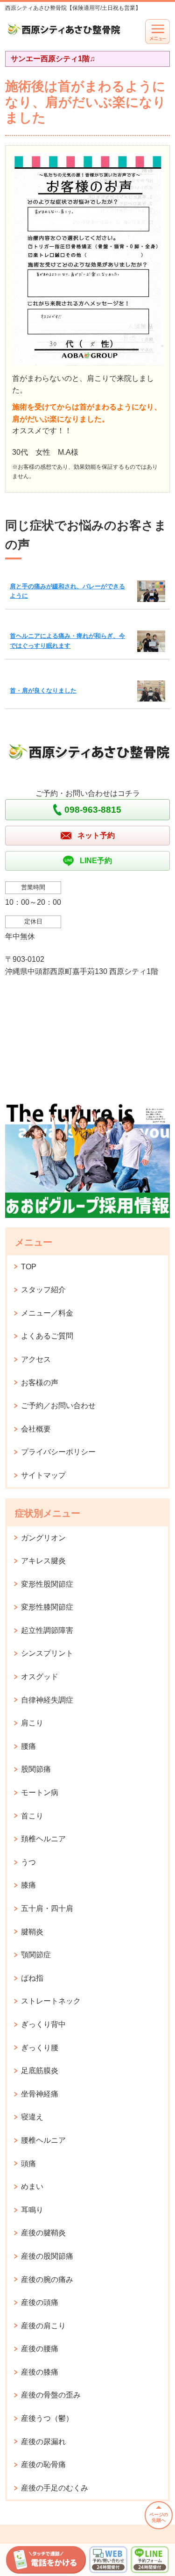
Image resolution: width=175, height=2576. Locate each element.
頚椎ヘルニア (43, 1839)
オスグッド (40, 1677)
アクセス (36, 1359)
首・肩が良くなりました (43, 691)
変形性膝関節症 (47, 1607)
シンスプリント (47, 1653)
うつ (28, 1862)
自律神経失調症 (47, 1700)
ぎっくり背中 (43, 2024)
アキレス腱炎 (43, 1561)
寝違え (32, 2117)
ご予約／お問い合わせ (58, 1406)
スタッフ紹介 (43, 1290)
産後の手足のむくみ (55, 2488)
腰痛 (28, 1746)
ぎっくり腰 (40, 2048)
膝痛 (28, 1885)
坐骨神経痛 (40, 2094)
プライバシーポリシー (58, 1452)
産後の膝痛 (40, 2372)
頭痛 (28, 2164)
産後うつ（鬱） (47, 2418)
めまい (32, 2186)
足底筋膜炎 (40, 2071)
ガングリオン (43, 1538)
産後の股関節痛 (47, 2256)
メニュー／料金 (47, 1313)
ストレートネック (51, 2001)
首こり (32, 1816)
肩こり (32, 1723)
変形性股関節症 (47, 1584)
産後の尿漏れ (43, 2442)
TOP (29, 1267)
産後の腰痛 (40, 2349)
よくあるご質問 (47, 1336)
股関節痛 (36, 1769)
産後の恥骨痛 (43, 2465)
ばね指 (32, 1978)
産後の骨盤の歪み (51, 2395)
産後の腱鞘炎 (43, 2233)
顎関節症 (36, 1955)
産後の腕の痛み (47, 2279)
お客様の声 (40, 1383)
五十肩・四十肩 (47, 1908)
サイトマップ (43, 1475)
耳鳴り (32, 2210)
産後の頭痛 (40, 2302)
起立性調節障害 (47, 1630)
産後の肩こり (43, 2326)
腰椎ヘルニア (43, 2140)
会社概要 (36, 1429)
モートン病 (40, 1792)
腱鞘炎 (32, 1932)
